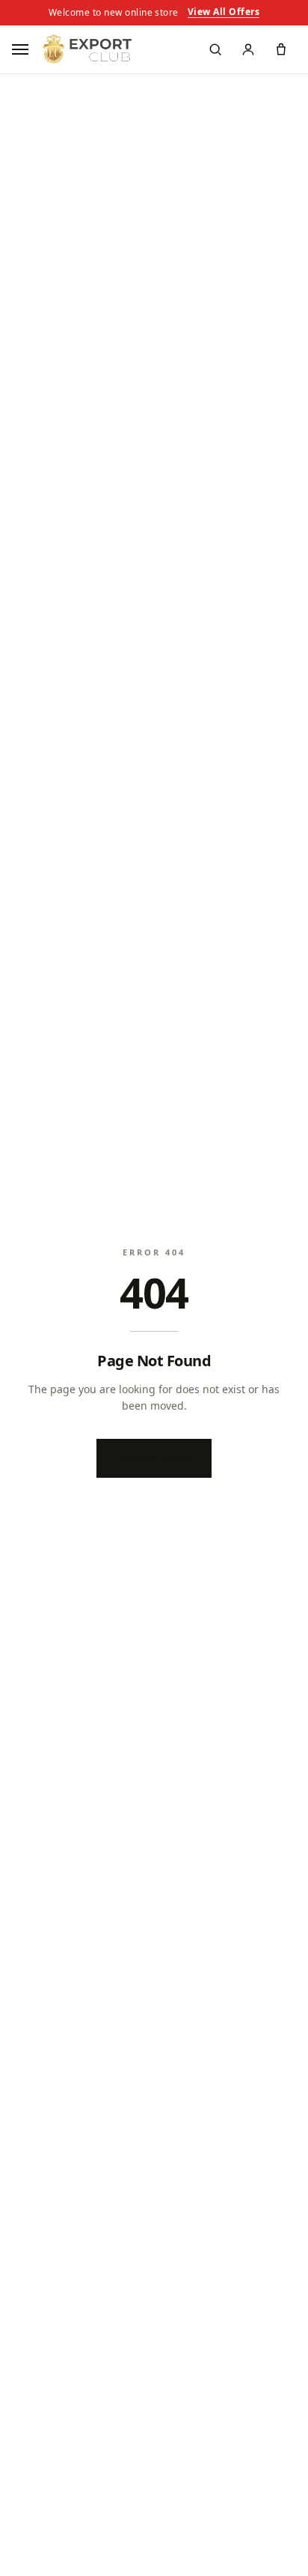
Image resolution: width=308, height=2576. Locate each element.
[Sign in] (248, 49)
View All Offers (224, 13)
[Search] (215, 49)
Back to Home (154, 1458)
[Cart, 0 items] (281, 49)
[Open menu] (22, 49)
